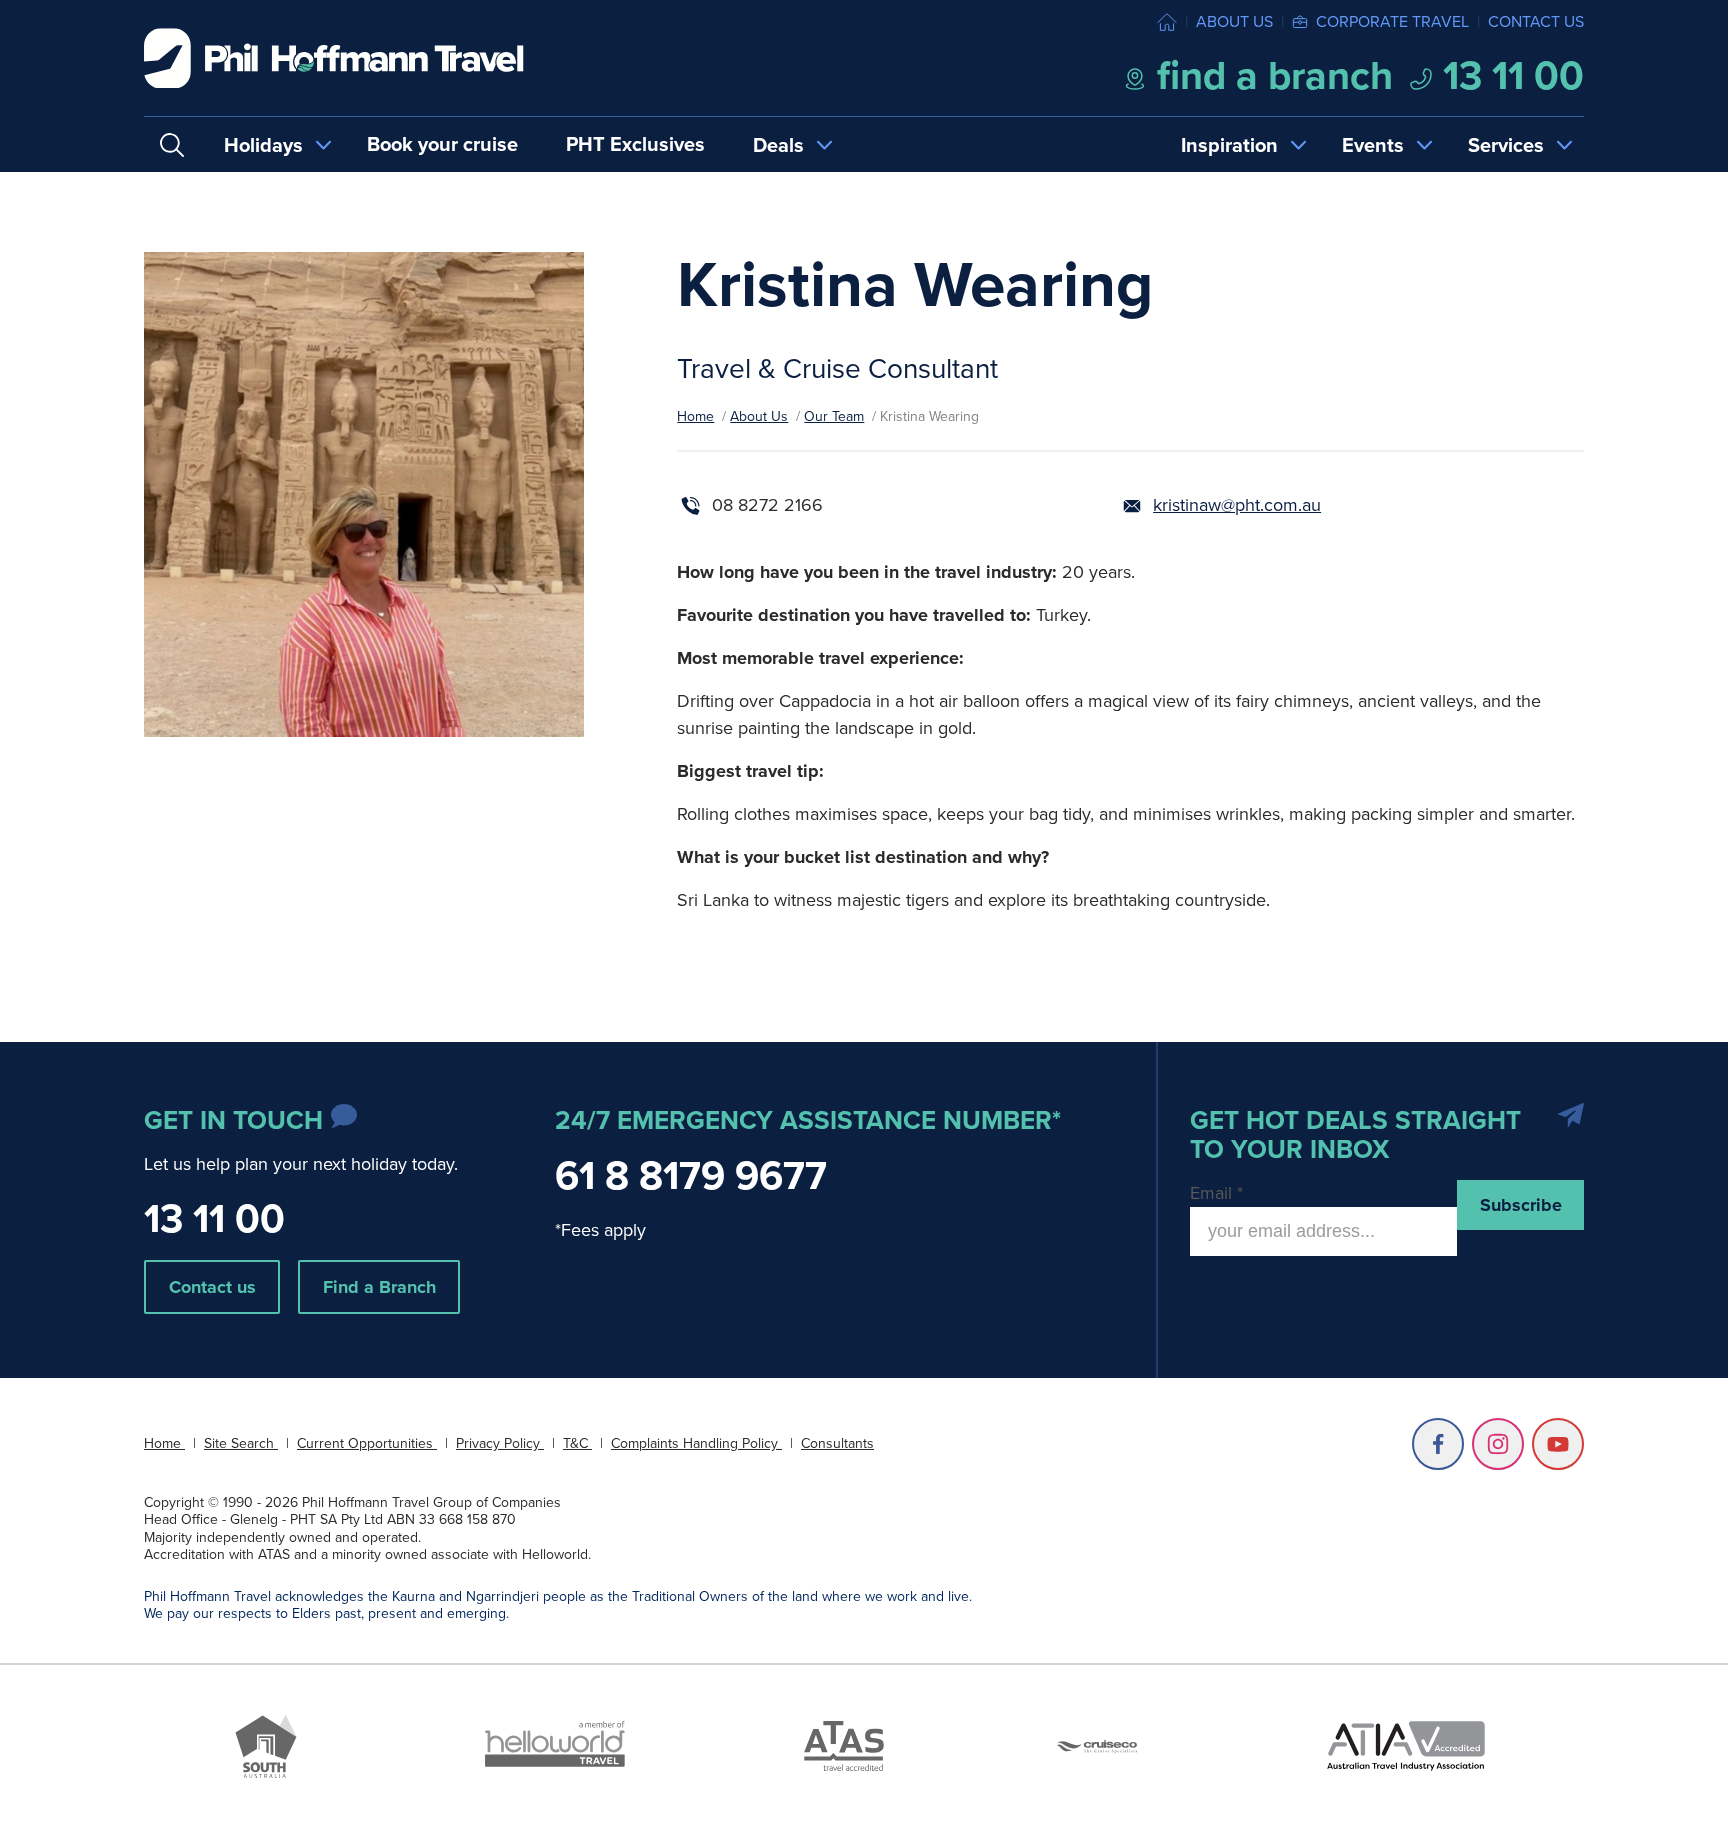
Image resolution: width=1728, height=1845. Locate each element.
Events (1373, 145)
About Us (759, 416)
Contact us (1536, 21)
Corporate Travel (1392, 21)
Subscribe (1521, 1205)
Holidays (263, 145)
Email (1216, 1193)
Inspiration (1229, 145)
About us (1234, 21)
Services (1506, 145)
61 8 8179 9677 (691, 1175)
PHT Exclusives (635, 144)
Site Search (241, 1443)
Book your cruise (442, 144)
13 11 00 (1508, 75)
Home (695, 416)
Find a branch (1270, 75)
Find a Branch (379, 1287)
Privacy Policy (500, 1443)
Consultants (837, 1443)
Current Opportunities (367, 1443)
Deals (778, 145)
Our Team (834, 416)
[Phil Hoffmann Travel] (334, 58)
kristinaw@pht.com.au (1237, 505)
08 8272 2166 (767, 505)
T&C (577, 1443)
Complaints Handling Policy (696, 1443)
